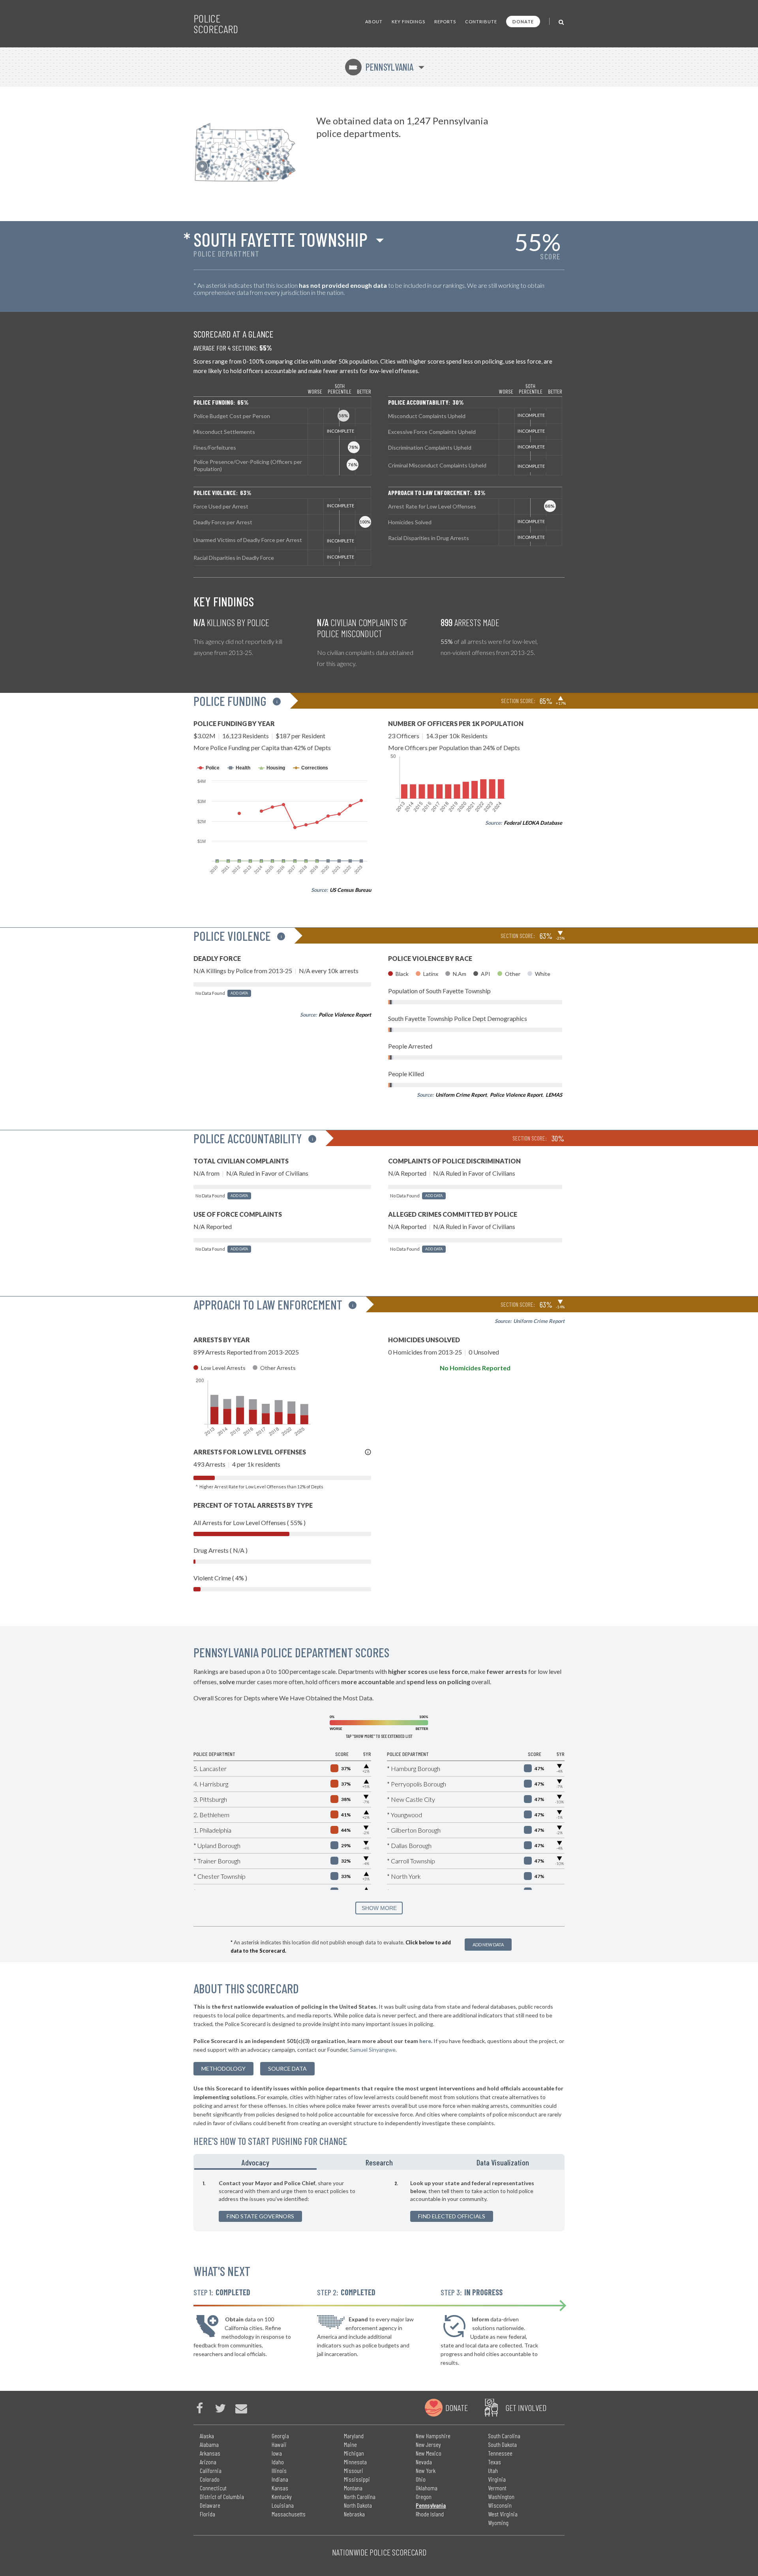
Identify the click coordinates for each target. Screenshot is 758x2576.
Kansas (280, 2488)
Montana (353, 2488)
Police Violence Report (345, 1015)
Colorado (210, 2479)
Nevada (424, 2462)
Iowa (277, 2453)
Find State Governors (260, 2216)
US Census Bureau (350, 890)
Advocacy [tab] (255, 2162)
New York (426, 2470)
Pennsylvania (381, 67)
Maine (350, 2444)
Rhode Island (430, 2514)
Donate (523, 22)
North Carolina (360, 2496)
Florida (207, 2514)
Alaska (207, 2436)
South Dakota (502, 2444)
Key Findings (408, 22)
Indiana (280, 2479)
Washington (501, 2496)
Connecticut (213, 2488)
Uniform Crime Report (461, 1095)
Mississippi (357, 2479)
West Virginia (503, 2514)
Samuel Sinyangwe (373, 2050)
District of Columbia (222, 2496)
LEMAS (554, 1095)
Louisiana (283, 2505)
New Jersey (428, 2444)
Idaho (278, 2462)
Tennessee (500, 2453)
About (374, 22)
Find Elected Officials (452, 2216)
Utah (493, 2470)
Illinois (279, 2470)
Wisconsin (500, 2505)
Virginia (497, 2479)
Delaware (210, 2505)
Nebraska (354, 2514)
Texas (494, 2462)
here (425, 2041)
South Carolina (504, 2436)
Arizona (208, 2462)
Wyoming (498, 2523)
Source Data (287, 2068)
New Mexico (429, 2453)
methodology (223, 2068)
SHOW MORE (379, 1908)
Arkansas (210, 2453)
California (211, 2470)
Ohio (421, 2479)
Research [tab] (379, 2162)
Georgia (280, 2436)
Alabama (209, 2444)
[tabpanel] (379, 2201)
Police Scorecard (216, 24)
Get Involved (526, 2407)
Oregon (424, 2496)
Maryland (354, 2436)
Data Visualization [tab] (503, 2162)
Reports (445, 22)
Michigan (354, 2453)
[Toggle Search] (562, 22)
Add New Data (488, 1945)
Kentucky (282, 2496)
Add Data (239, 993)
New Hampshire (433, 2436)
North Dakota (358, 2505)
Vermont (497, 2488)
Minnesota (355, 2462)
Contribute (481, 22)
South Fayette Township (280, 239)
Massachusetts (289, 2514)
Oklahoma (427, 2488)
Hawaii (279, 2444)
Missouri (354, 2470)
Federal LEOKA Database (533, 823)
